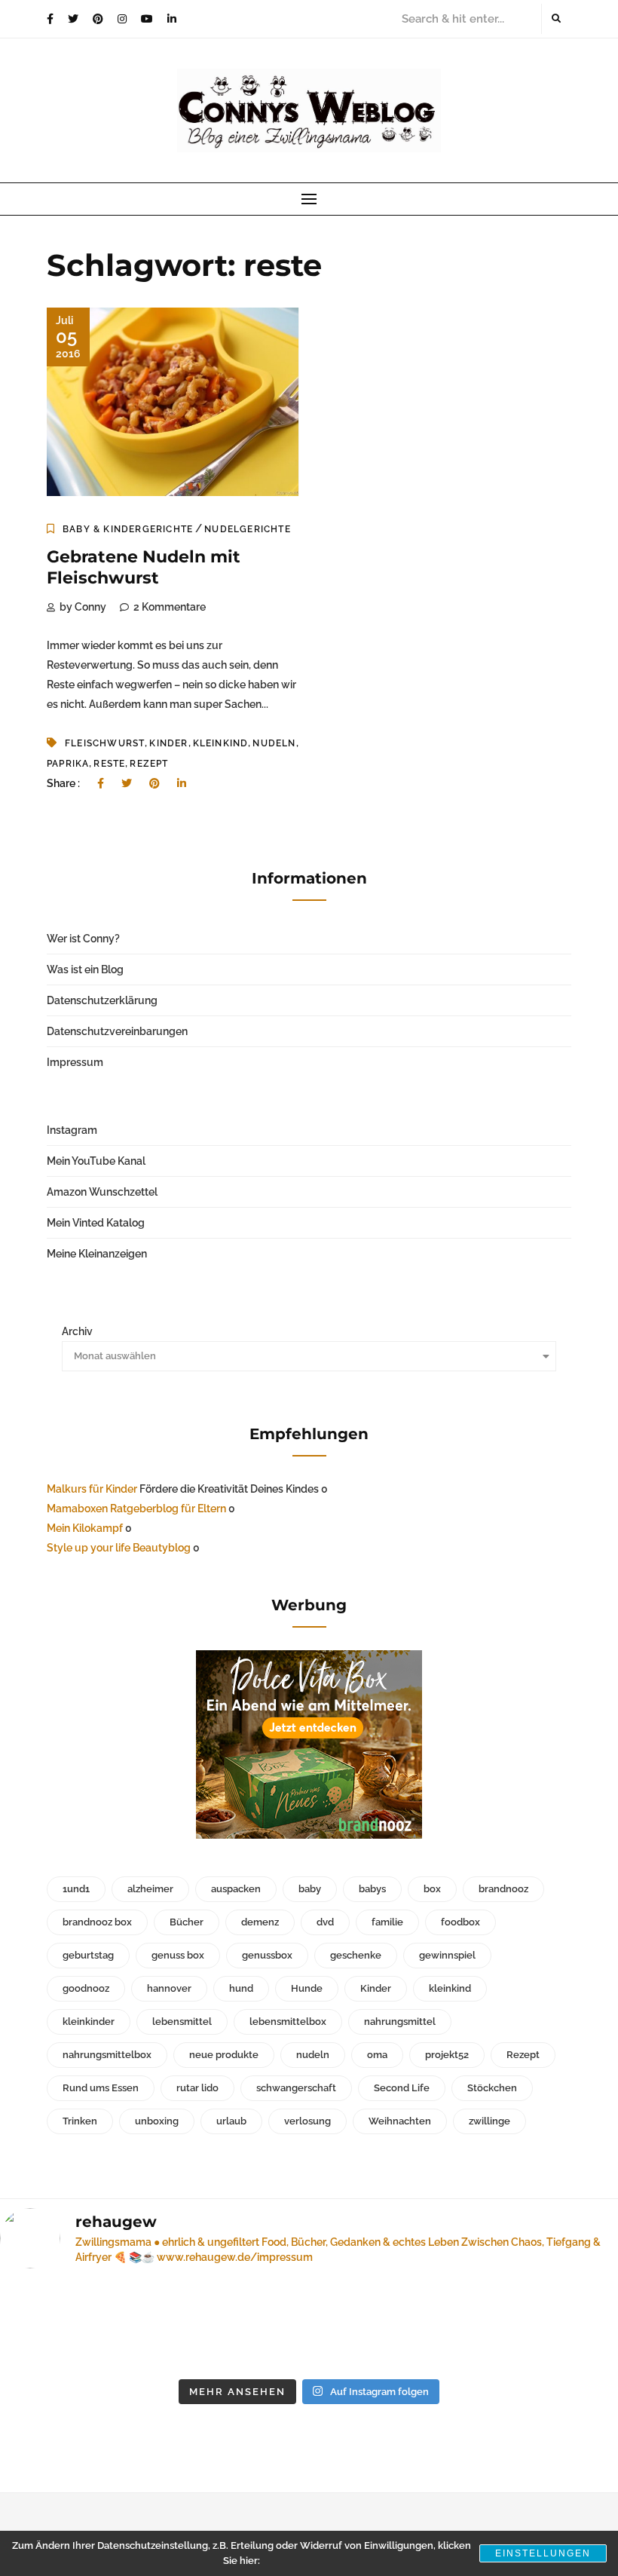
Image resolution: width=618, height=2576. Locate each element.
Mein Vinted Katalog (96, 1223)
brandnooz (503, 1889)
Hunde (307, 1988)
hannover (169, 1988)
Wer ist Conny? (83, 939)
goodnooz (86, 1988)
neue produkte (224, 2055)
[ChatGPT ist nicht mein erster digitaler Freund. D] (230, 2326)
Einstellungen (543, 2553)
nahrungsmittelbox (107, 2055)
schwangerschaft (296, 2088)
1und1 (76, 1889)
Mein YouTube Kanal (96, 1161)
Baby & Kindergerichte (128, 529)
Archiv (77, 1331)
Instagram (72, 1130)
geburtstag (88, 1955)
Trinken (80, 2121)
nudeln (274, 743)
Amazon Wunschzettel (102, 1192)
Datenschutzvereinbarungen (117, 1031)
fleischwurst (105, 743)
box (432, 1889)
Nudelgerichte (248, 529)
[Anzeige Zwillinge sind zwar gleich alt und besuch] (71, 2326)
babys (372, 1889)
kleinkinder (89, 2022)
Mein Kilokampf (85, 1528)
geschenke (356, 1955)
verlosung (307, 2121)
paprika (68, 764)
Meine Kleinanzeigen (97, 1254)
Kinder (168, 743)
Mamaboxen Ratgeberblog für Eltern (136, 1509)
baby (310, 1889)
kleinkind (221, 743)
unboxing (157, 2121)
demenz (260, 1922)
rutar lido (197, 2088)
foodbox (460, 1922)
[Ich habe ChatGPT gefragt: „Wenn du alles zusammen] (389, 2326)
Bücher (187, 1922)
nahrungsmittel (400, 2022)
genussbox (267, 1955)
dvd (325, 1922)
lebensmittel (182, 2022)
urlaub (231, 2121)
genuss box (178, 1955)
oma (377, 2055)
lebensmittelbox (288, 2022)
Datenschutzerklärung (102, 1000)
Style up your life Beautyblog (119, 1548)
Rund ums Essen (101, 2088)
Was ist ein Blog (85, 969)
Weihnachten (400, 2121)
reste (109, 764)
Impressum (75, 1062)
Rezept (149, 764)
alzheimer (150, 1889)
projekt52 (447, 2055)
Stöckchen (492, 2088)
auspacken (236, 1889)
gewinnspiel (447, 1955)
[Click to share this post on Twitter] (127, 783)
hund (241, 1988)
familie (387, 1922)
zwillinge (490, 2121)
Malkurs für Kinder (92, 1489)
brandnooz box (97, 1922)
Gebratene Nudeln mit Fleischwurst (144, 568)
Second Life (402, 2088)
